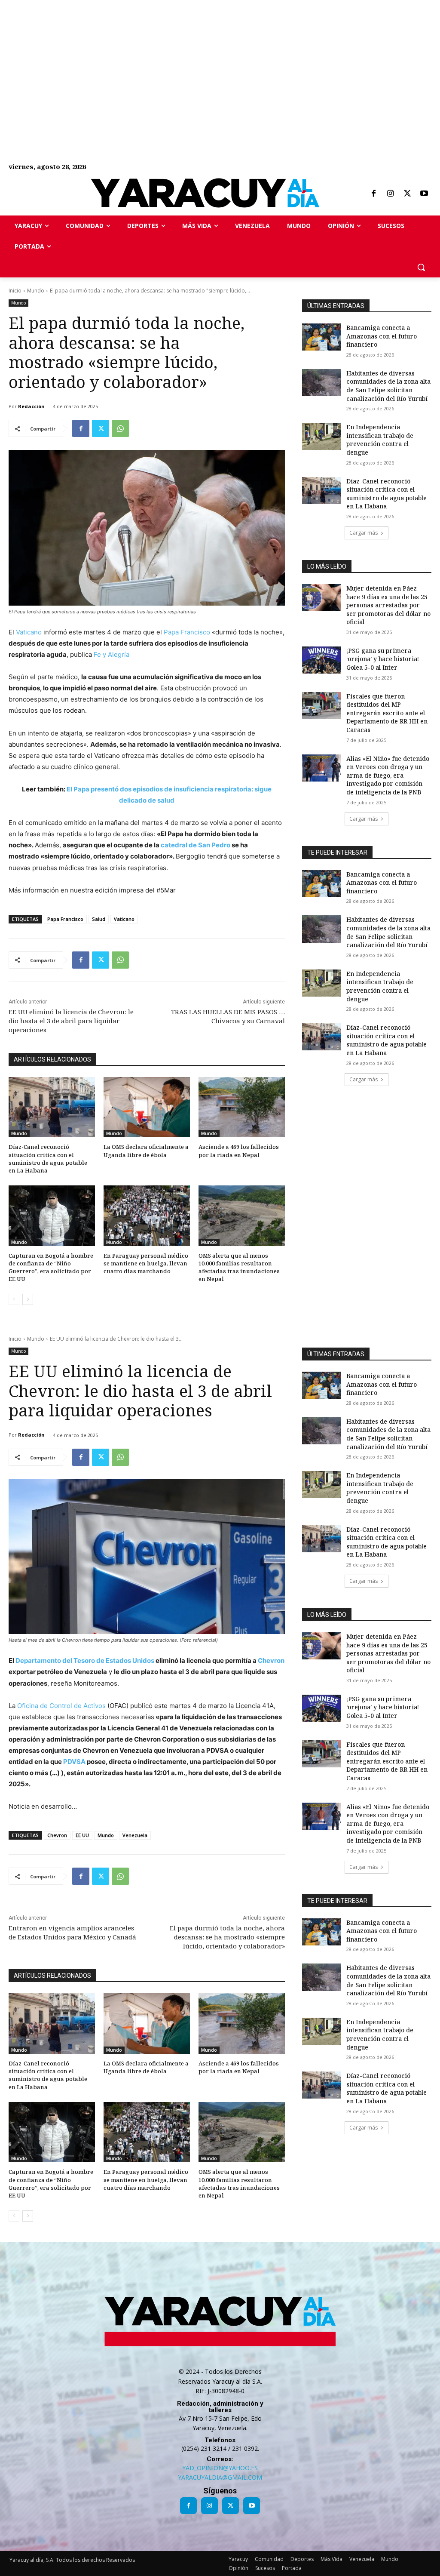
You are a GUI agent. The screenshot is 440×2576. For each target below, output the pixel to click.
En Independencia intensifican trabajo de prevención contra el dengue (380, 440)
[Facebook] (373, 194)
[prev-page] (14, 1299)
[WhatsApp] (120, 428)
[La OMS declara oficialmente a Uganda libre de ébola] (147, 1107)
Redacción (31, 406)
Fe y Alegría (112, 654)
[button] (421, 267)
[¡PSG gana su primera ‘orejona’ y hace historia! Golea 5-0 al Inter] (321, 660)
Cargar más (364, 533)
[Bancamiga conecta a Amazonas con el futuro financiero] (321, 337)
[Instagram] (390, 194)
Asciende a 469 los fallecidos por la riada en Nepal (239, 1151)
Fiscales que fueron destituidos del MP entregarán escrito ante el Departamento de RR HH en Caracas (387, 713)
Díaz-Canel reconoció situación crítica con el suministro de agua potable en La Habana (48, 1159)
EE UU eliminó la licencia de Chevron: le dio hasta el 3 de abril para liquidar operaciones (71, 1021)
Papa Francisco (186, 632)
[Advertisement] (220, 60)
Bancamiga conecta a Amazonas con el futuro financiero (382, 336)
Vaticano (29, 632)
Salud (99, 919)
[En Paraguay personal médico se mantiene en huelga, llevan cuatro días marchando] (147, 1216)
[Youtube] (424, 194)
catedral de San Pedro (196, 845)
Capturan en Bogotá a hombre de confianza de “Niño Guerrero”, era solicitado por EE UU (51, 1267)
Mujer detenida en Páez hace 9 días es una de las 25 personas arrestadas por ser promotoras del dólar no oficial (388, 605)
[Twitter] (407, 194)
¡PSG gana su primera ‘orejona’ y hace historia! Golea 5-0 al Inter (383, 659)
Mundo (36, 291)
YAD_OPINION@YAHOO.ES (220, 2468)
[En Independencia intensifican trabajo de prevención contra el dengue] (321, 436)
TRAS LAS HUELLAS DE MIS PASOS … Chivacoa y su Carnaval (228, 1016)
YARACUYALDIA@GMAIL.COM (220, 2477)
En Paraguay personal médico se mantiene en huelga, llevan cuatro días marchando (146, 1263)
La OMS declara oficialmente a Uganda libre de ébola (146, 1151)
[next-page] (28, 1299)
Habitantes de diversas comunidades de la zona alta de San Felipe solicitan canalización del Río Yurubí (388, 386)
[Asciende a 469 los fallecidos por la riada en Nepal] (242, 1107)
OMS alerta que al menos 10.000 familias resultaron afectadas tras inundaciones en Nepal (239, 1267)
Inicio (15, 291)
